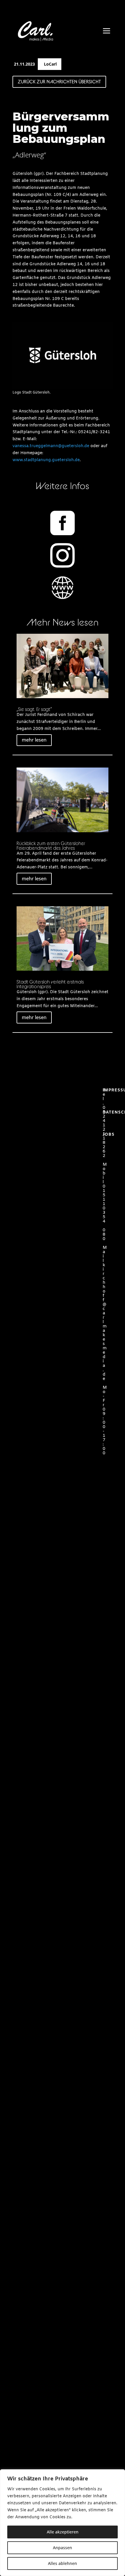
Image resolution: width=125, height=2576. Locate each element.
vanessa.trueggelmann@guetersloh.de (51, 446)
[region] (63, 2523)
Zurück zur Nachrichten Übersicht (59, 82)
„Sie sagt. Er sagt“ (34, 709)
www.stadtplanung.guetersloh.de (46, 460)
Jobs (109, 1135)
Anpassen (63, 2548)
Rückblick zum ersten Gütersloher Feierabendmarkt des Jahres (51, 846)
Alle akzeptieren (63, 2532)
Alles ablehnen (63, 2563)
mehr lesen (34, 740)
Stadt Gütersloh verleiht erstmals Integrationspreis (50, 984)
